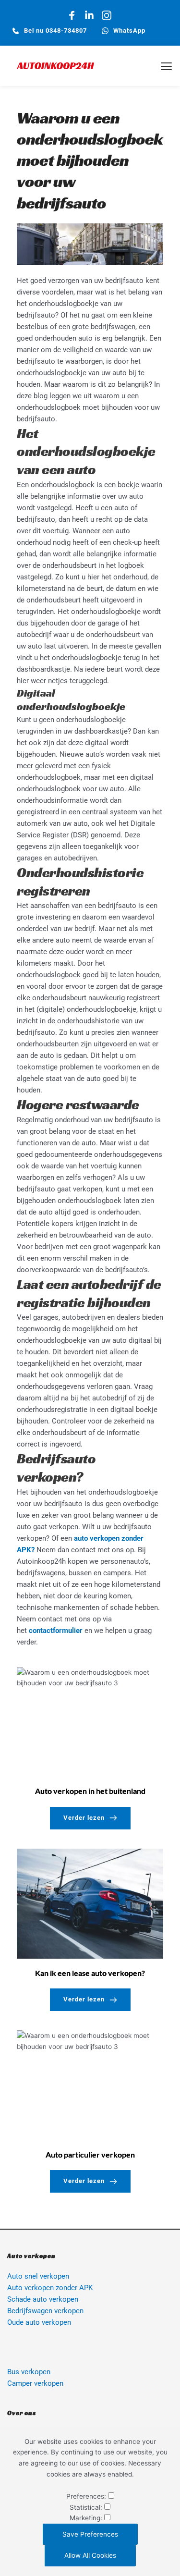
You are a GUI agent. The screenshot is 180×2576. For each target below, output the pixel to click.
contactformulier (56, 1631)
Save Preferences (90, 2534)
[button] (166, 66)
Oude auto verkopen (40, 2322)
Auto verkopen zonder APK (50, 2288)
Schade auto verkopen (43, 2299)
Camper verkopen (35, 2383)
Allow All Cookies (90, 2555)
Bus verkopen (29, 2372)
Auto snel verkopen (38, 2276)
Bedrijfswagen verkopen (45, 2311)
